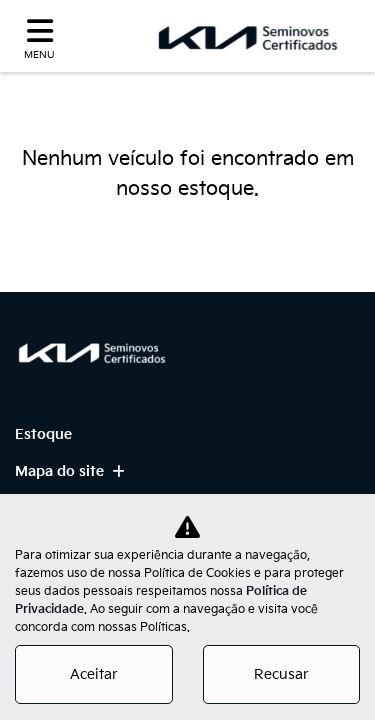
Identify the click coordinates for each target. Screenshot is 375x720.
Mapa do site (59, 471)
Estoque (43, 434)
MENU (39, 55)
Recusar (281, 674)
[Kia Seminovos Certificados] (249, 36)
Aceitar (94, 674)
